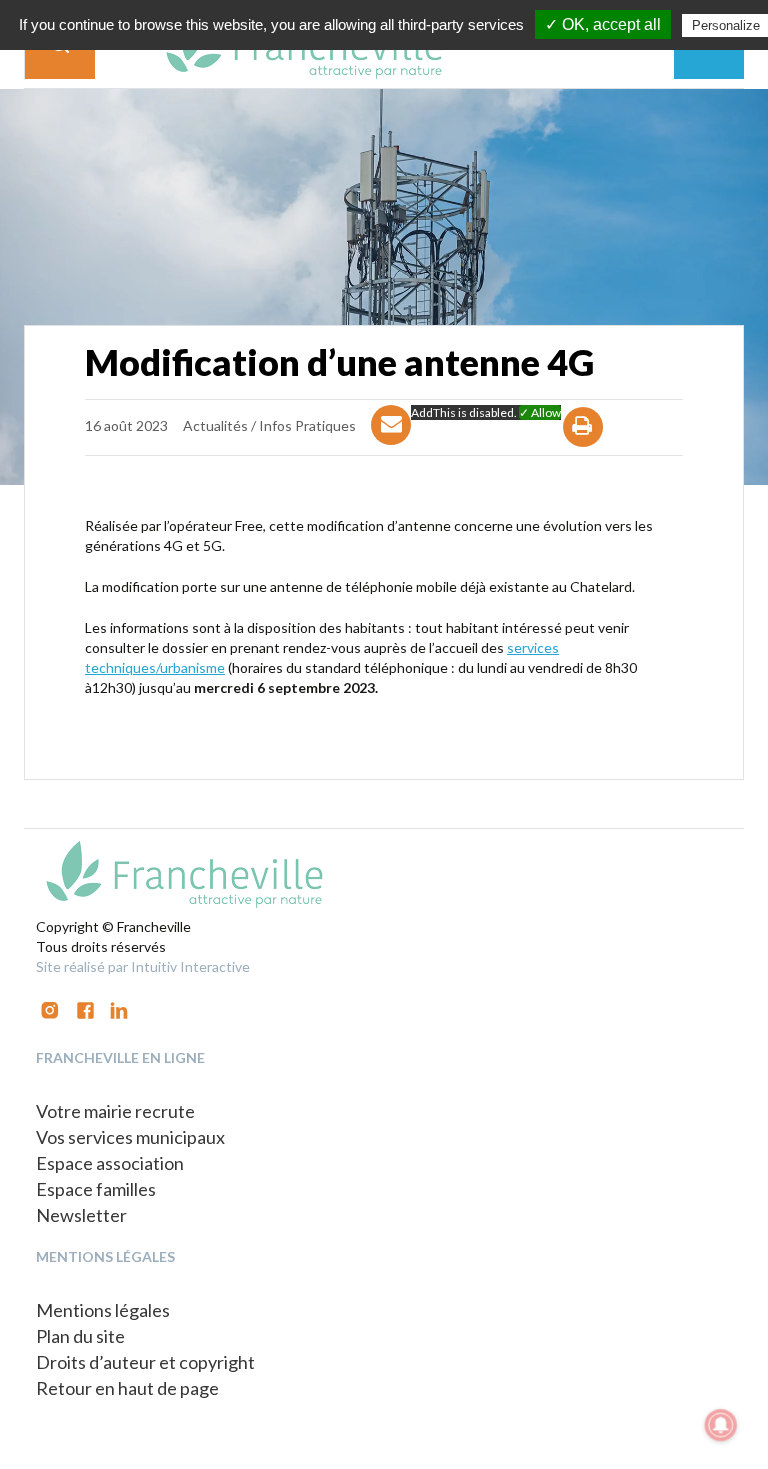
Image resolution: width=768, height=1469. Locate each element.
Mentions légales (103, 1310)
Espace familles (96, 1189)
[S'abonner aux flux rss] (85, 1008)
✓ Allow (540, 412)
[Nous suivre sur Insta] (50, 1008)
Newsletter (81, 1215)
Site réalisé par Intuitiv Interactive (143, 966)
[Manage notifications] (721, 1425)
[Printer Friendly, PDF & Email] (583, 444)
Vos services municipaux (130, 1137)
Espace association (110, 1163)
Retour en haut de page (127, 1388)
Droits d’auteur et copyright (145, 1362)
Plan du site (80, 1336)
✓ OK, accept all (603, 24)
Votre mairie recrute (115, 1111)
